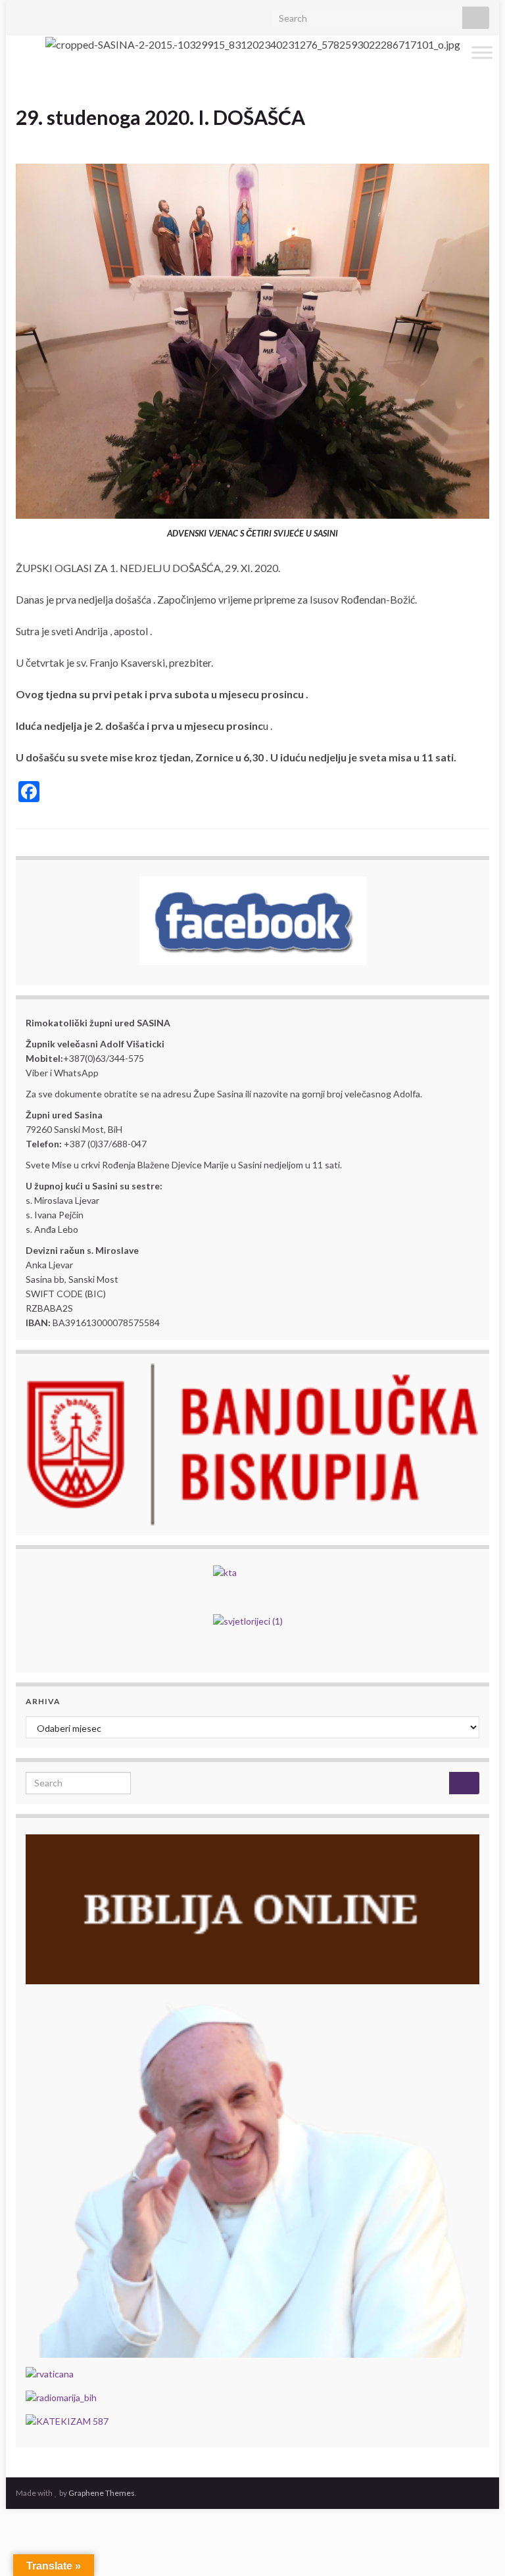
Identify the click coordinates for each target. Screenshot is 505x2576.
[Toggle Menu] (482, 52)
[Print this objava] (479, 140)
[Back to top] (475, 2546)
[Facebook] (43, 14)
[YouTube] (64, 14)
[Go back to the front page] (252, 44)
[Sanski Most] (22, 14)
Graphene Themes (102, 2493)
